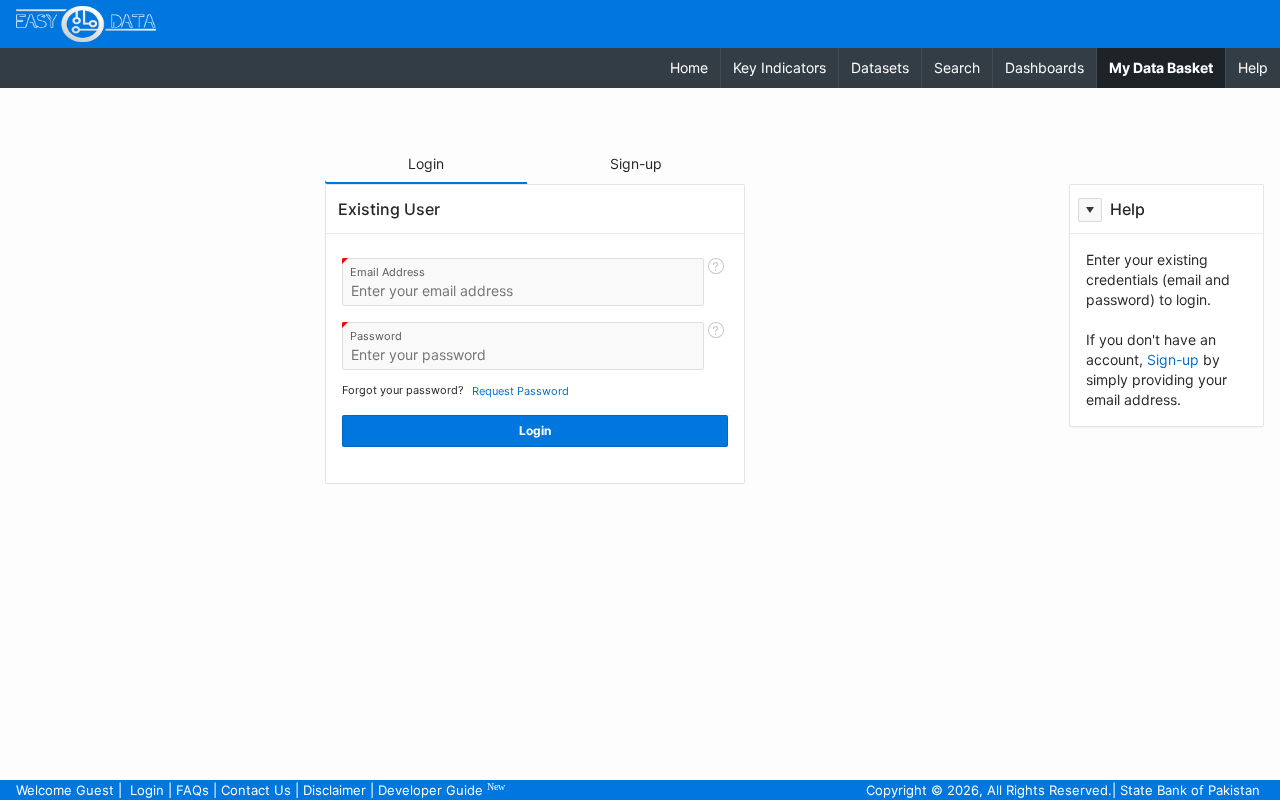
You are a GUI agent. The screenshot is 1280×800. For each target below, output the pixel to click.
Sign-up (1173, 359)
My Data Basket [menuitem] (1167, 67)
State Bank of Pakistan (1190, 790)
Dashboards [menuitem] (1044, 67)
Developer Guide (441, 789)
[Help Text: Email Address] (716, 282)
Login (147, 790)
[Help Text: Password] (716, 346)
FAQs (192, 790)
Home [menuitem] (689, 67)
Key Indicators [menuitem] (779, 67)
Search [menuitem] (957, 67)
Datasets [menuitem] (880, 67)
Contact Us (256, 790)
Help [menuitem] (1253, 67)
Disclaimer (334, 790)
